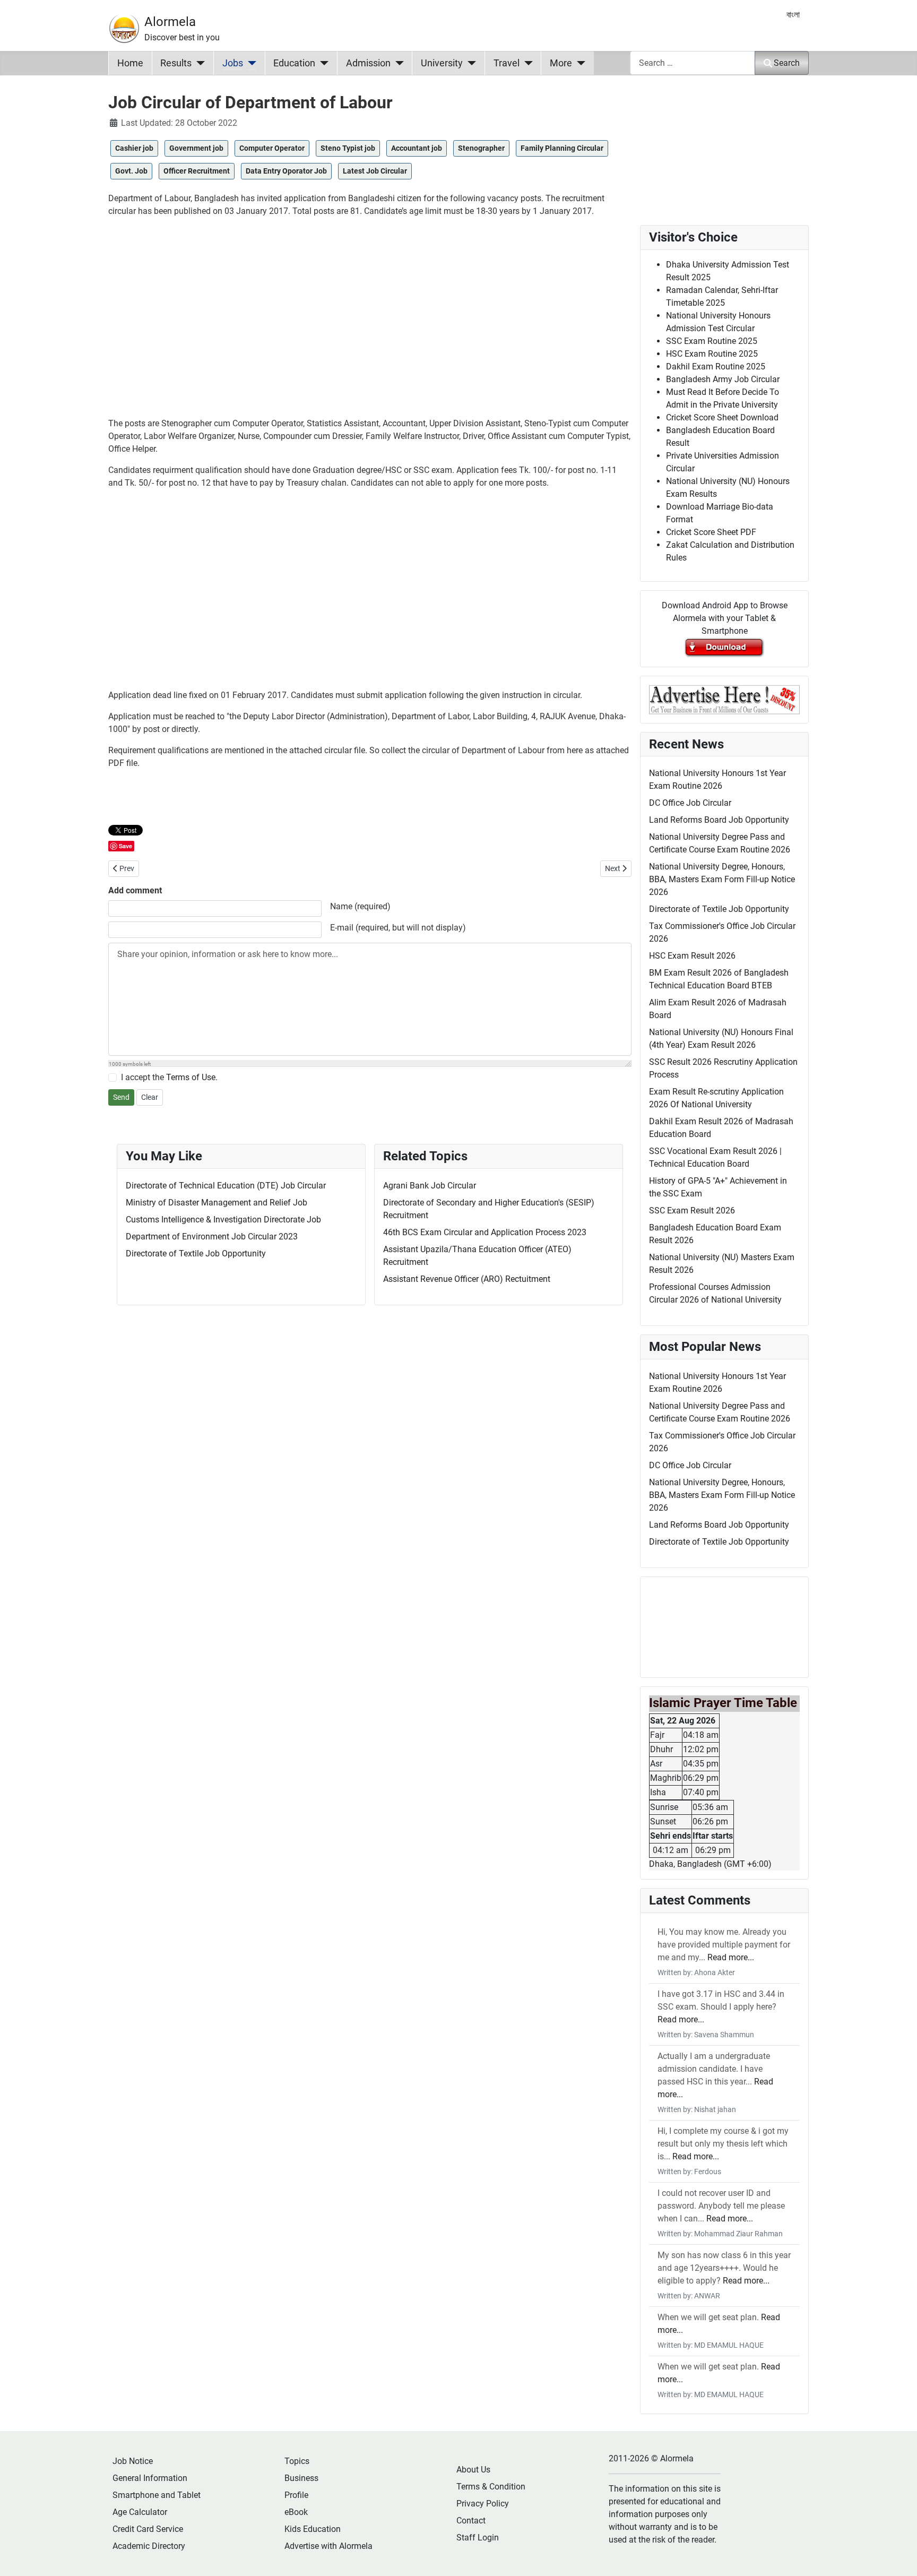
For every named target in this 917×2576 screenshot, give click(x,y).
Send (121, 1097)
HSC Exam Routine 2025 (712, 354)
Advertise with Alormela (328, 2546)
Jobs (233, 63)
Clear (150, 1097)
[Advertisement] (370, 322)
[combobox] (693, 63)
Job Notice (133, 2461)
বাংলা (793, 15)
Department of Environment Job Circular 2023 (212, 1237)
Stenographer (481, 148)
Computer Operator (272, 148)
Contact (471, 2521)
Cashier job (134, 148)
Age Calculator (140, 2512)
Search (787, 63)
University (442, 63)
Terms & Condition (491, 2487)
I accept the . (169, 1077)
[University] (469, 63)
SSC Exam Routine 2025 (712, 341)
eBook (296, 2512)
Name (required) (360, 906)
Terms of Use (191, 1077)
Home (130, 63)
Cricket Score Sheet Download (722, 417)
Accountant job (417, 148)
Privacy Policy (483, 2504)
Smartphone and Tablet (157, 2495)
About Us (473, 2470)
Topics (297, 2461)
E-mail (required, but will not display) (398, 928)
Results (176, 63)
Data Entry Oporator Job (286, 171)
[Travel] (526, 63)
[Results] (198, 63)
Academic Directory (149, 2546)
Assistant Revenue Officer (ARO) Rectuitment (467, 1279)
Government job (196, 148)
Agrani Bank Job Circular (430, 1186)
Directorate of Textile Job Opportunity (196, 1253)
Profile (296, 2495)
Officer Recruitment (197, 171)
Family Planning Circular (562, 148)
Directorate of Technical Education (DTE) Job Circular (226, 1186)
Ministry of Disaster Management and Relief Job (217, 1203)
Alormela (170, 22)
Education (294, 63)
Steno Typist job (348, 148)
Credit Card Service (148, 2529)
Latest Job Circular (375, 171)
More (561, 63)
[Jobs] (250, 63)
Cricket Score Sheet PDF (711, 532)
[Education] (322, 63)
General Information (150, 2478)
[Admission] (397, 63)
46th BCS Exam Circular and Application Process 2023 (485, 1232)
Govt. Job (131, 171)
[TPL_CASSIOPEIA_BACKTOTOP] (898, 2556)
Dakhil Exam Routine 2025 (716, 367)
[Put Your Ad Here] (724, 699)
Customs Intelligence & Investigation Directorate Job (223, 1220)
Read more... (731, 1957)
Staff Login (478, 2538)
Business (301, 2478)
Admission (368, 63)
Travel (507, 63)
